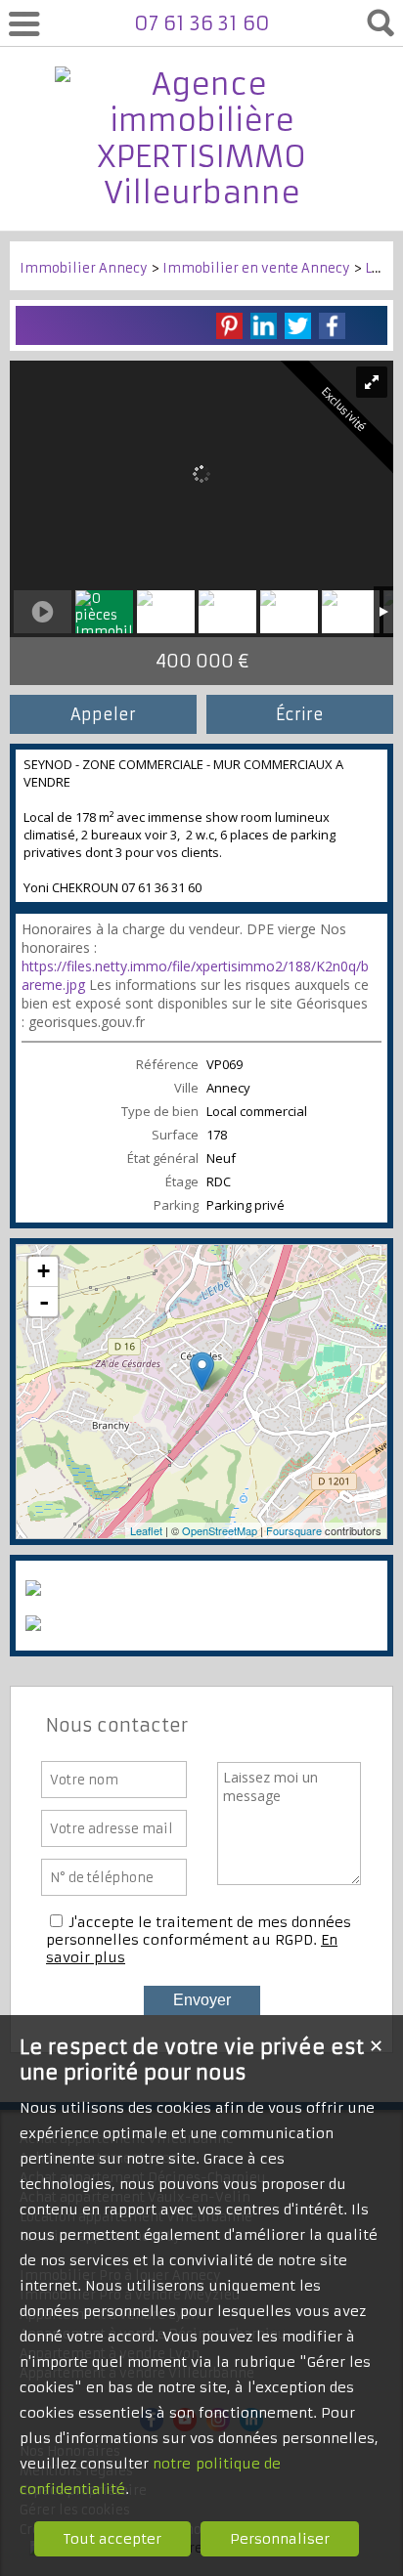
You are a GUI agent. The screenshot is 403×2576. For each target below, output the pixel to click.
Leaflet (146, 1530)
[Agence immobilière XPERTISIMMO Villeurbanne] (201, 193)
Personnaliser (280, 2539)
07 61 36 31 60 (202, 23)
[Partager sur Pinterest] (229, 326)
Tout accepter (112, 2539)
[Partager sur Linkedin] (264, 326)
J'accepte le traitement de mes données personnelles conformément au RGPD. (199, 1931)
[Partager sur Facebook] (332, 326)
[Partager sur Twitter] (298, 326)
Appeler (103, 714)
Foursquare (294, 1530)
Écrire (300, 714)
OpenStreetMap (220, 1530)
